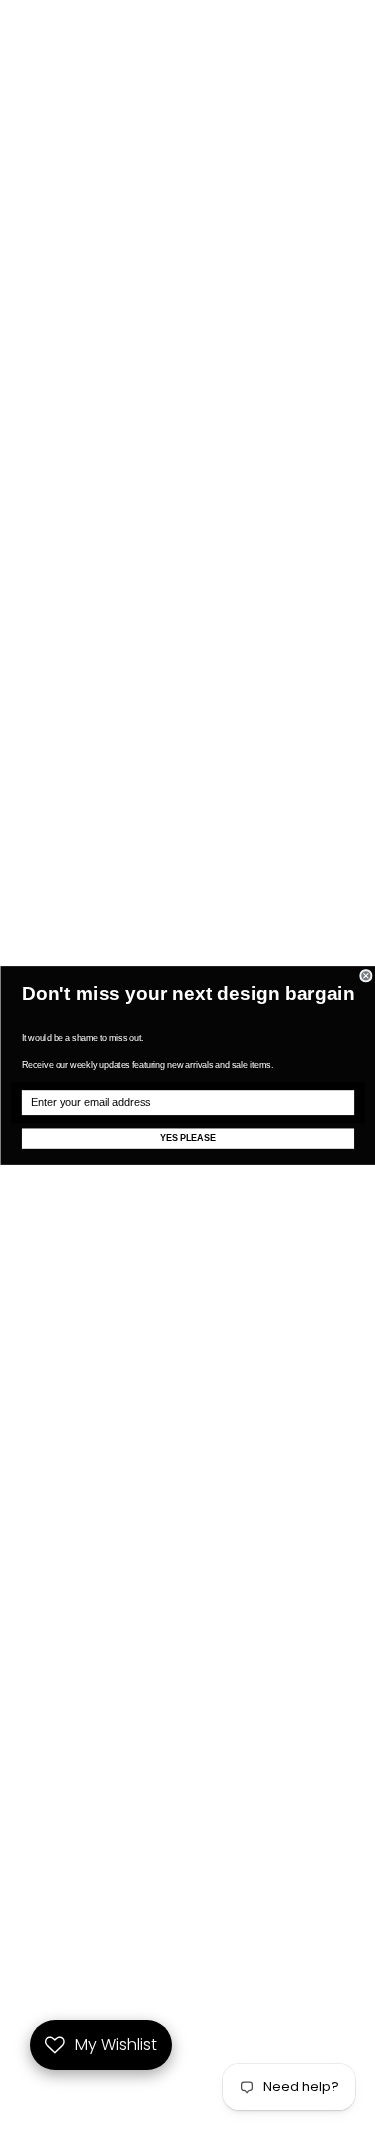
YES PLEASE (187, 1137)
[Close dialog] (365, 975)
